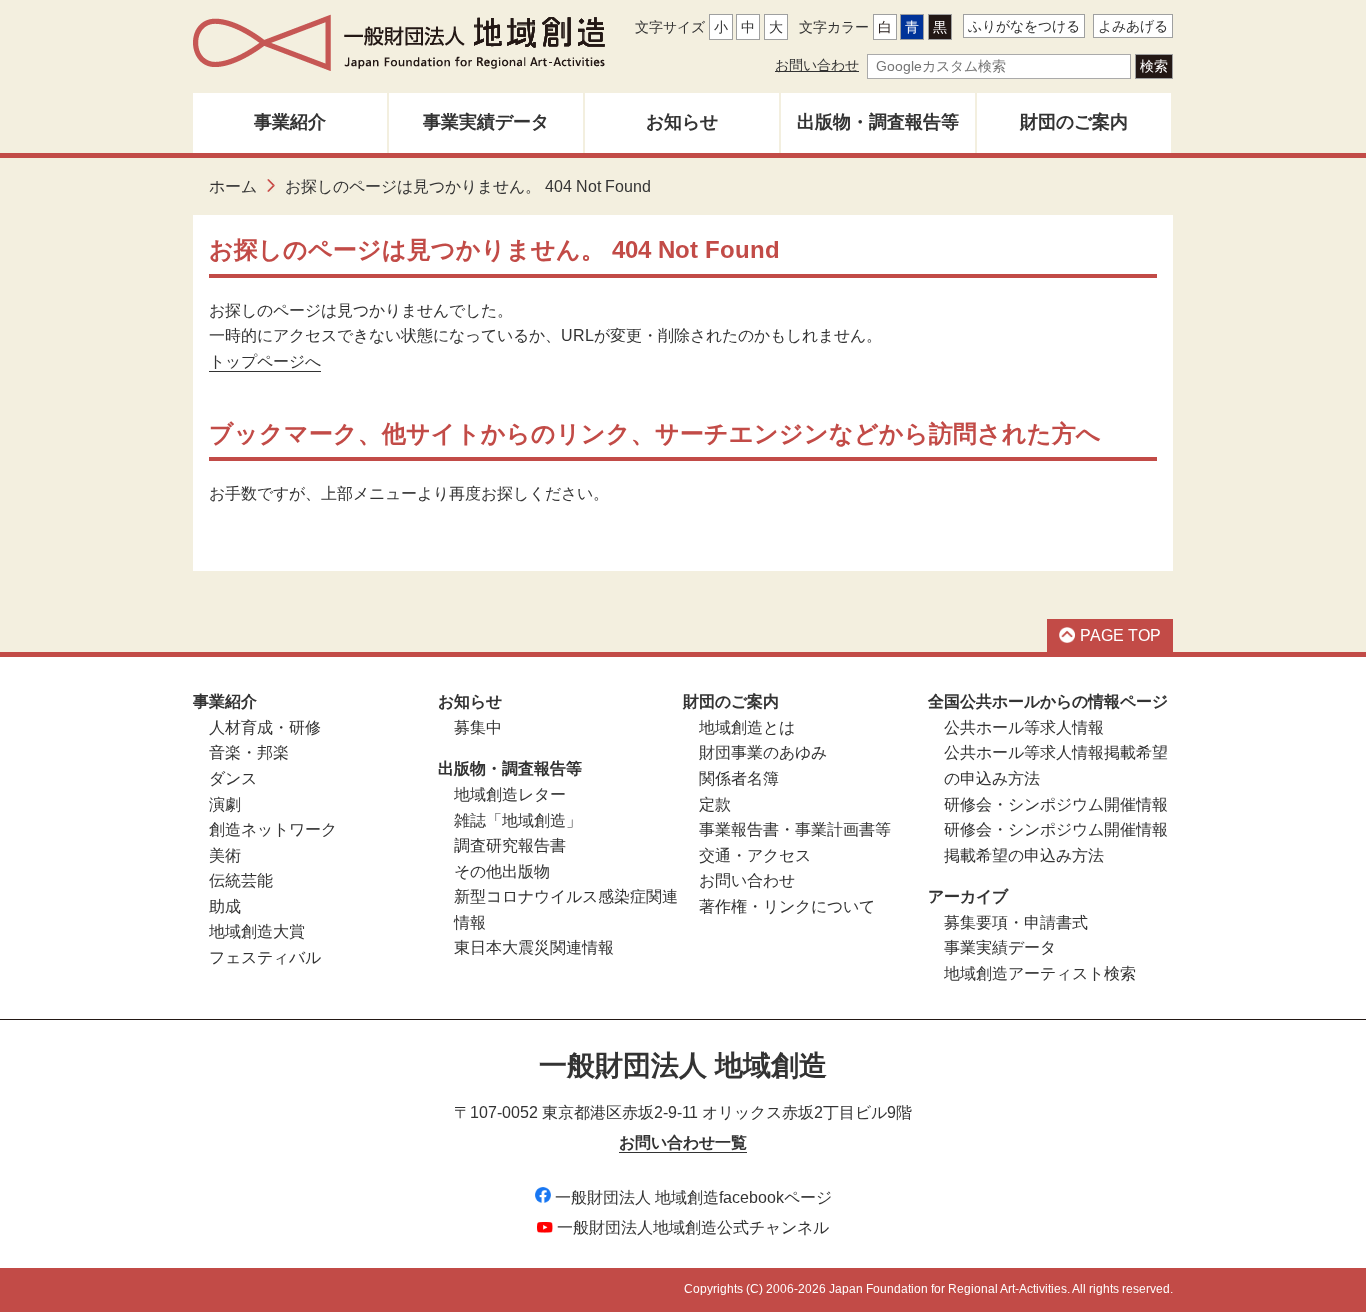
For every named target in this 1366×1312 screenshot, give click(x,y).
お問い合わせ (817, 65)
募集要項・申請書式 (1016, 922)
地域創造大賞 (257, 931)
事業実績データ (486, 122)
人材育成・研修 (265, 727)
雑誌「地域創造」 (518, 820)
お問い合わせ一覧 (683, 1142)
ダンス (233, 778)
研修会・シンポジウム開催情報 (1056, 804)
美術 (225, 855)
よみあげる (1133, 26)
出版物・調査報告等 (878, 122)
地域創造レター (510, 794)
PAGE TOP (1120, 635)
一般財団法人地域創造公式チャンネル (693, 1227)
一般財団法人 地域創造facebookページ (693, 1197)
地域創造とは (747, 727)
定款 (715, 804)
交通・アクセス (755, 855)
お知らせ (682, 122)
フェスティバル (265, 957)
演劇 (225, 804)
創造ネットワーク (273, 829)
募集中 (478, 727)
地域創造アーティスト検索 (1040, 973)
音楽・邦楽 (249, 752)
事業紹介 (290, 122)
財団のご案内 (1074, 122)
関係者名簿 (739, 778)
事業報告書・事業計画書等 (795, 829)
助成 (225, 906)
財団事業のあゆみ (763, 752)
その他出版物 (502, 871)
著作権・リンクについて (787, 906)
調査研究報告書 (510, 845)
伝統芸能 (241, 880)
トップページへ (265, 361)
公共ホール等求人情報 (1024, 727)
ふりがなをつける (1024, 26)
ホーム (233, 186)
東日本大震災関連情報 (534, 947)
